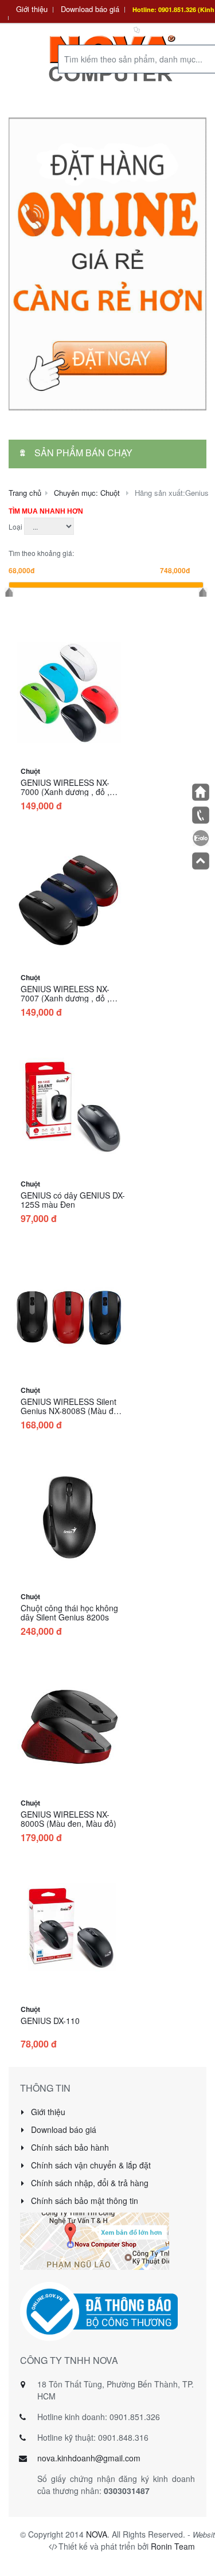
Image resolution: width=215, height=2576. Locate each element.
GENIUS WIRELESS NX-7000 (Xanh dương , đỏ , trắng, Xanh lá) (65, 792)
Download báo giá (90, 9)
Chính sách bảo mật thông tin (83, 2201)
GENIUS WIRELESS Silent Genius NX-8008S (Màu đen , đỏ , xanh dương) (72, 1411)
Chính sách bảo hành (69, 2147)
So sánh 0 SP (165, 29)
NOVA (97, 2534)
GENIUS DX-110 (50, 2021)
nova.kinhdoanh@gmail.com (89, 2458)
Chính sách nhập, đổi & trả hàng (89, 2183)
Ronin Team (173, 2546)
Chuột (30, 771)
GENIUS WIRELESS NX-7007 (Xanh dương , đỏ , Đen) (65, 998)
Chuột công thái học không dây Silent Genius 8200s (69, 1612)
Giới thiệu (32, 9)
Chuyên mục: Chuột (87, 493)
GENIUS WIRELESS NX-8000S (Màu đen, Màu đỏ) (69, 1819)
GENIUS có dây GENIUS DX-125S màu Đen (73, 1200)
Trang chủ (25, 493)
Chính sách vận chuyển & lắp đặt (90, 2165)
